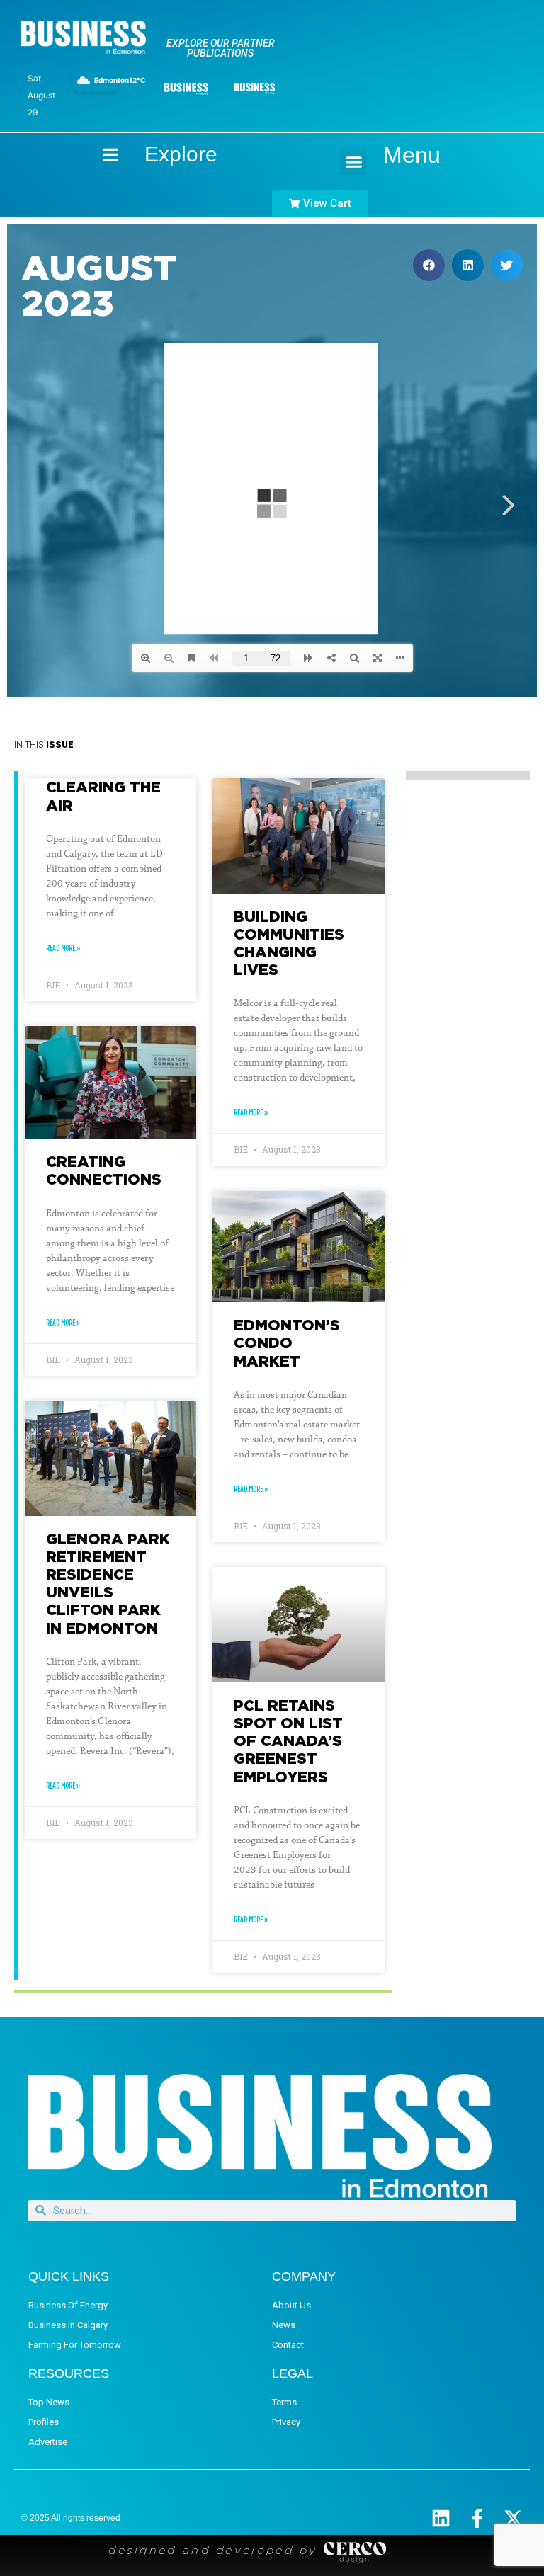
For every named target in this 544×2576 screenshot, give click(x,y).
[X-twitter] (513, 2518)
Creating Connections (104, 1170)
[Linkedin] (441, 2518)
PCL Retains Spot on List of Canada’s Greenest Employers (288, 1741)
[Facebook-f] (477, 2518)
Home (98, 155)
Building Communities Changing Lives (289, 943)
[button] (353, 162)
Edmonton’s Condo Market (287, 1343)
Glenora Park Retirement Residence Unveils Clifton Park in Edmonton (108, 1583)
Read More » (63, 948)
